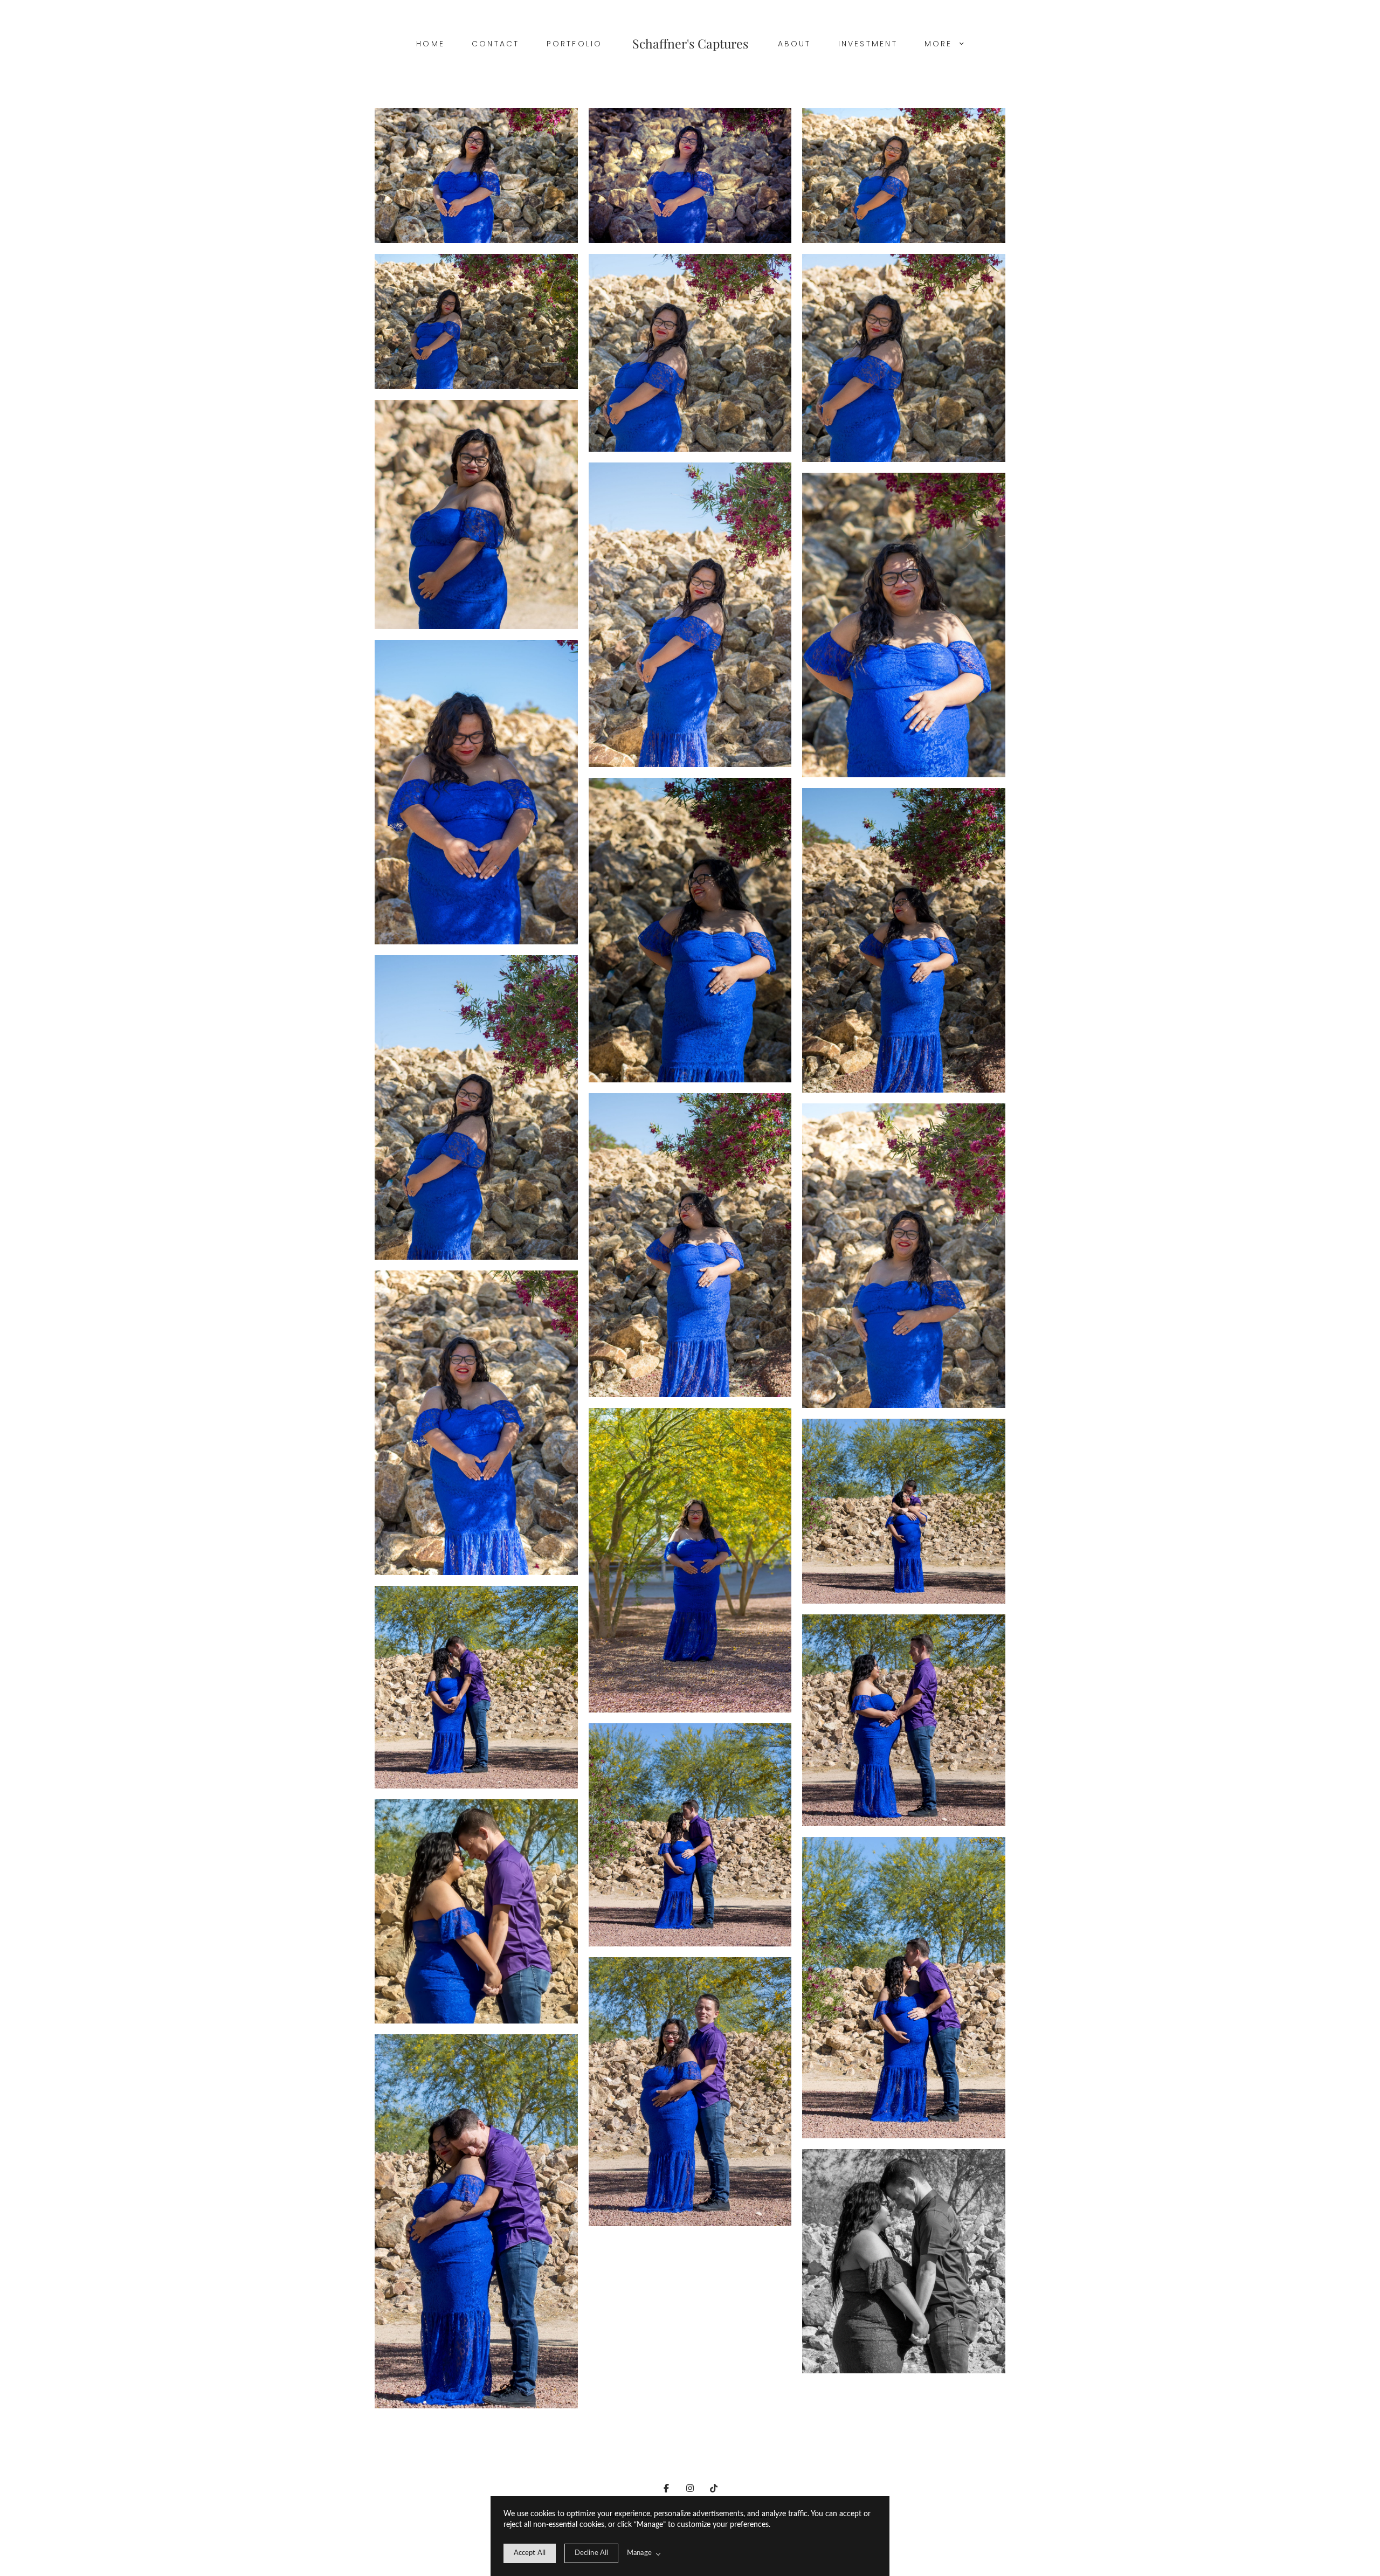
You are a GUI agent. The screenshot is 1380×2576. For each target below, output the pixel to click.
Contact (496, 44)
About (795, 44)
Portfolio (575, 44)
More (940, 44)
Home (430, 44)
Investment (868, 44)
